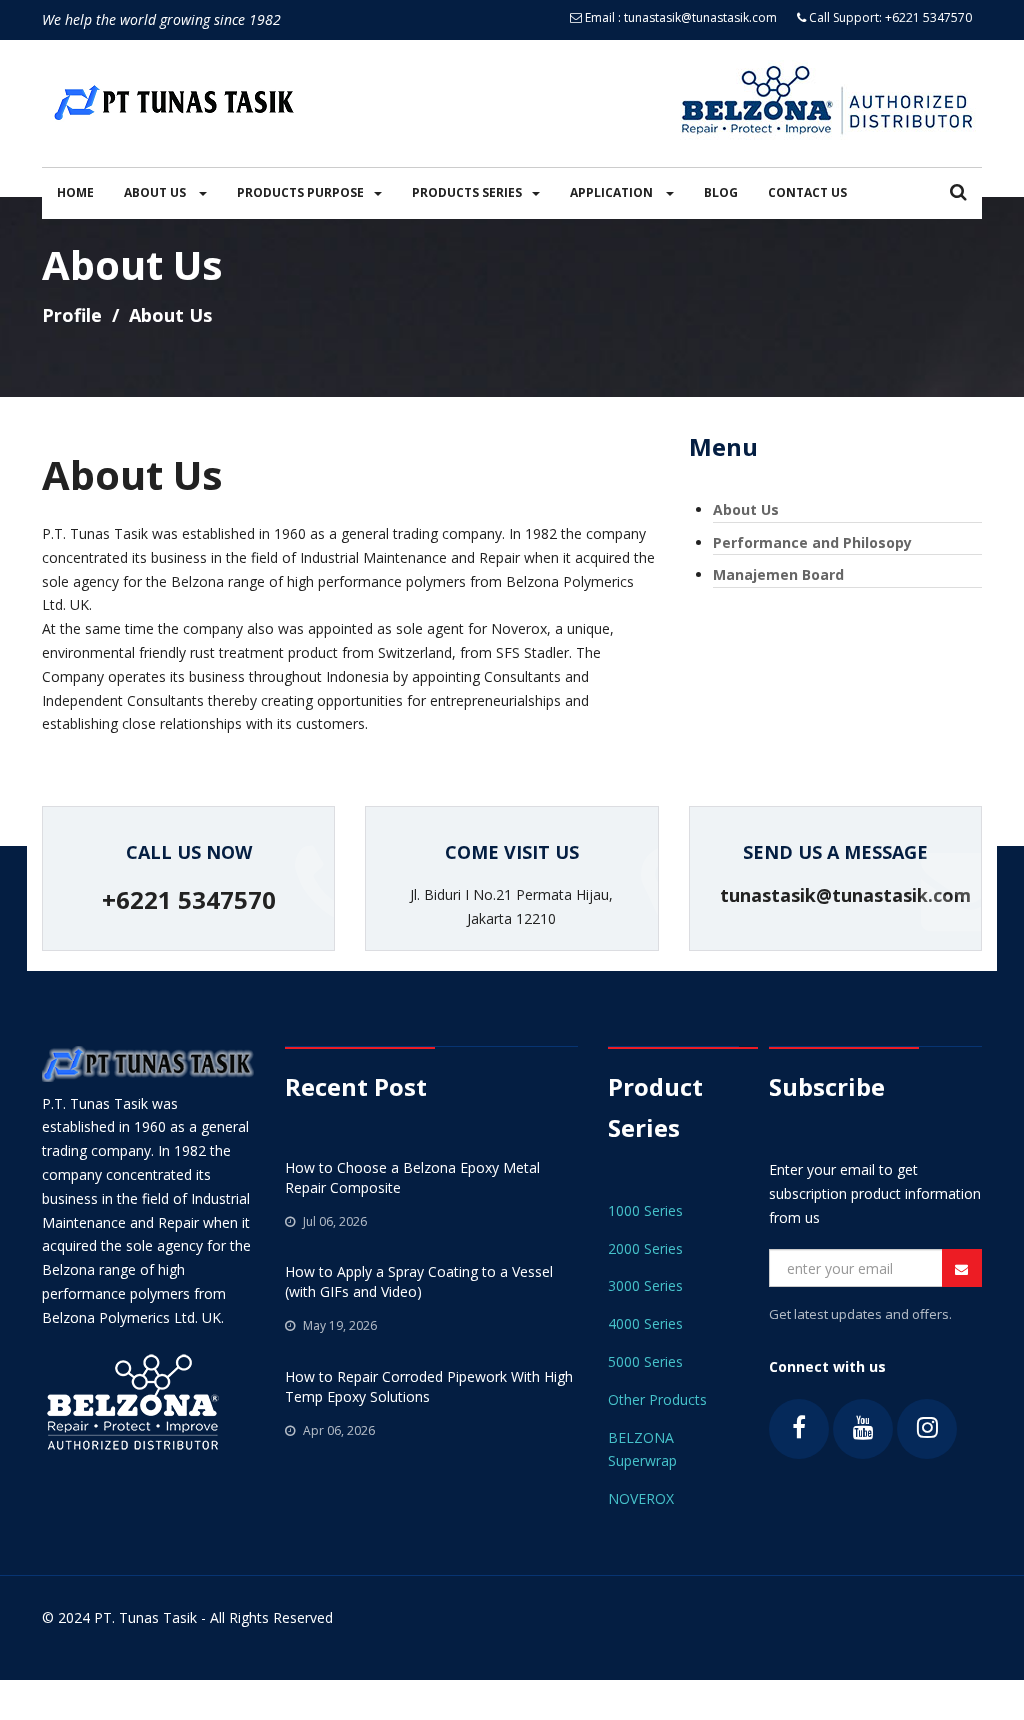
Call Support (842, 17)
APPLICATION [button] (613, 192)
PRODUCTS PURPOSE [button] (300, 192)
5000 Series (645, 1361)
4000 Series (645, 1323)
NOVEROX (641, 1498)
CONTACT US (807, 192)
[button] (958, 193)
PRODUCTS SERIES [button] (467, 192)
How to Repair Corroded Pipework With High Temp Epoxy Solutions (429, 1386)
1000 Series (645, 1210)
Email (600, 17)
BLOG (721, 192)
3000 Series (645, 1285)
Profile (72, 315)
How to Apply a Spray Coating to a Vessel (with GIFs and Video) (419, 1281)
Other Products (657, 1399)
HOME (75, 192)
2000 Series (645, 1248)
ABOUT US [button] (156, 192)
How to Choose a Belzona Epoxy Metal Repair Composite (412, 1177)
